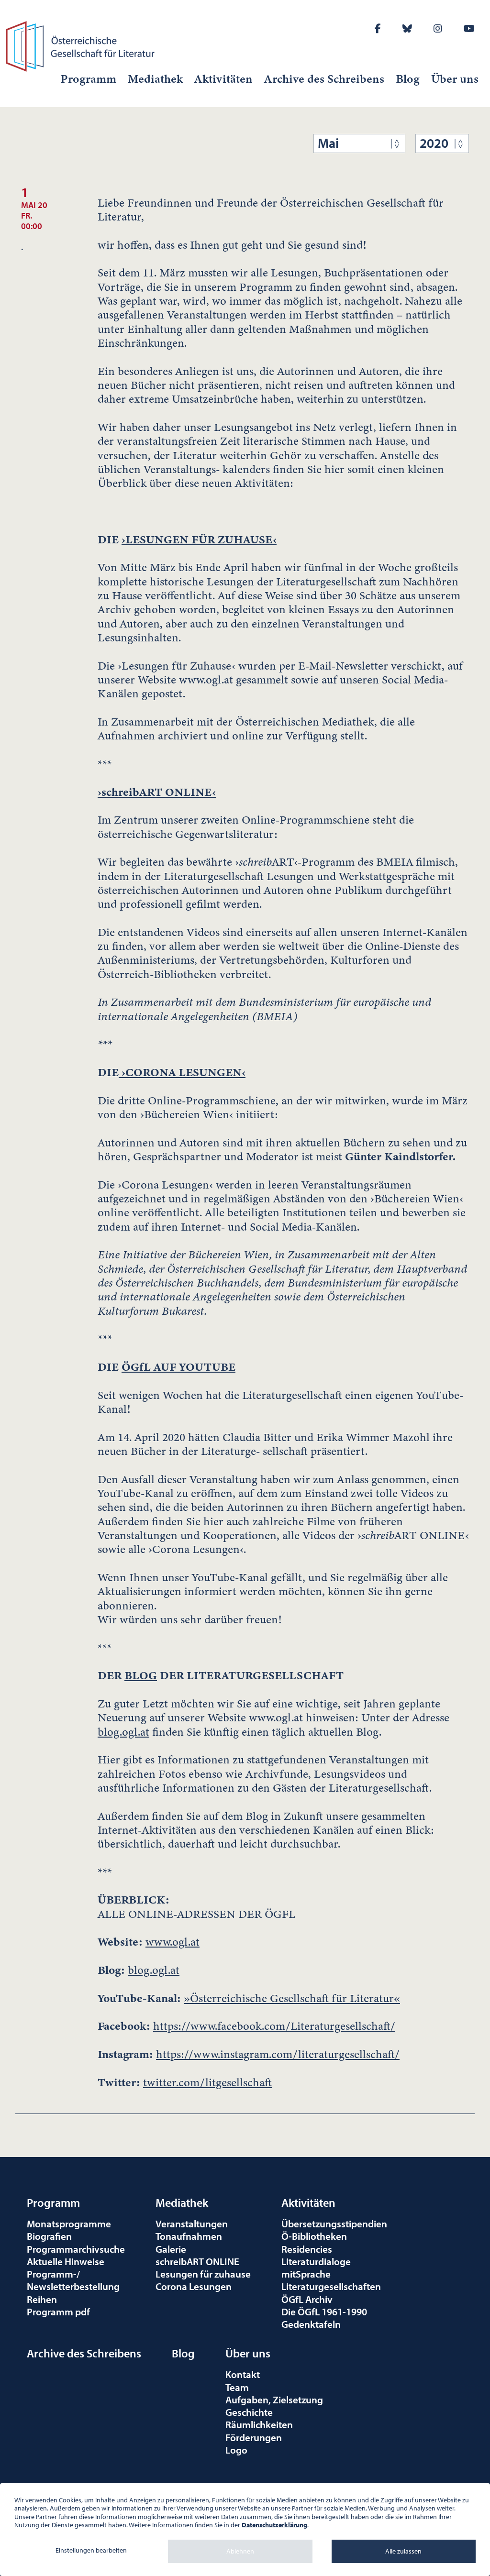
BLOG (141, 1675)
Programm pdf (58, 2312)
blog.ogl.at (123, 1732)
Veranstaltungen (192, 2224)
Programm (88, 79)
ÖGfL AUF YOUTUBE (178, 1367)
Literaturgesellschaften (331, 2286)
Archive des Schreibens (324, 79)
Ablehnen (240, 2551)
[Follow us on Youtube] (469, 28)
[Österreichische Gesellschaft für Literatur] (82, 45)
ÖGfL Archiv (307, 2299)
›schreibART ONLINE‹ (157, 792)
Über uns (455, 79)
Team (237, 2387)
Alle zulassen (403, 2551)
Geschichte (249, 2412)
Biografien (49, 2236)
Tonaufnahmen (189, 2236)
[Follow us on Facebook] (378, 28)
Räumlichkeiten (259, 2424)
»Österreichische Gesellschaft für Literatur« (292, 1998)
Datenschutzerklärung (274, 2525)
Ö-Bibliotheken (314, 2236)
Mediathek (155, 79)
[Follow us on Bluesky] (407, 28)
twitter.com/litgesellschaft (207, 2083)
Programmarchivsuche (76, 2249)
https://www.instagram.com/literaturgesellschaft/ (278, 2054)
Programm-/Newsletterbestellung (73, 2280)
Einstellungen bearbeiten (91, 2550)
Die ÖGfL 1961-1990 (324, 2312)
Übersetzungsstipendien (334, 2224)
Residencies (307, 2249)
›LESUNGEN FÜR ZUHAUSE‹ (199, 539)
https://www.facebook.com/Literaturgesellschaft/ (274, 2026)
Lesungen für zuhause (203, 2274)
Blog (408, 79)
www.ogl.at (173, 1942)
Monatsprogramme (69, 2224)
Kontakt (243, 2374)
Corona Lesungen (194, 2286)
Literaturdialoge (316, 2261)
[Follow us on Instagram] (438, 28)
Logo (236, 2450)
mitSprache (306, 2274)
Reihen (42, 2299)
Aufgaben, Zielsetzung (274, 2400)
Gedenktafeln (311, 2324)
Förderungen (254, 2437)
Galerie (171, 2249)
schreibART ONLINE (197, 2261)
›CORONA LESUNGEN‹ (182, 1072)
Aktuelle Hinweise (66, 2261)
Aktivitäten (223, 79)
